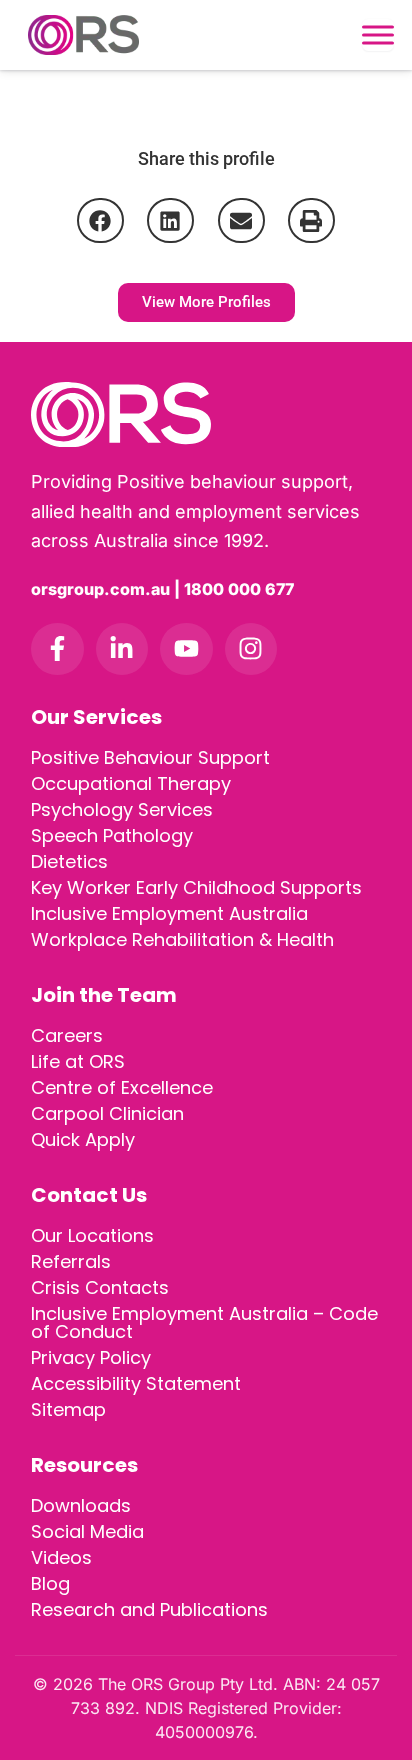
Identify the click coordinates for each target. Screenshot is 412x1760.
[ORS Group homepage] (206, 414)
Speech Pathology (112, 835)
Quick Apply (83, 1139)
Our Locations (92, 1235)
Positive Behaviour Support (150, 757)
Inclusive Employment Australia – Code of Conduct (204, 1322)
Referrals (71, 1261)
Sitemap (68, 1409)
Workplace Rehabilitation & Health (182, 939)
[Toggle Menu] (378, 35)
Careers (67, 1035)
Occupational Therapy (131, 783)
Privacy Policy (91, 1357)
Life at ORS (78, 1061)
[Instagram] (251, 649)
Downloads (81, 1505)
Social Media (87, 1531)
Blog (50, 1583)
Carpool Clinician (107, 1113)
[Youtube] (186, 649)
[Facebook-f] (57, 649)
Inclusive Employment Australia (169, 913)
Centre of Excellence (122, 1087)
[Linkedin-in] (122, 649)
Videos (61, 1557)
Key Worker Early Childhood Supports (196, 887)
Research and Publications (149, 1609)
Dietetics (69, 861)
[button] (100, 220)
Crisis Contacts (100, 1287)
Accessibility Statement (136, 1383)
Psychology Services (122, 809)
